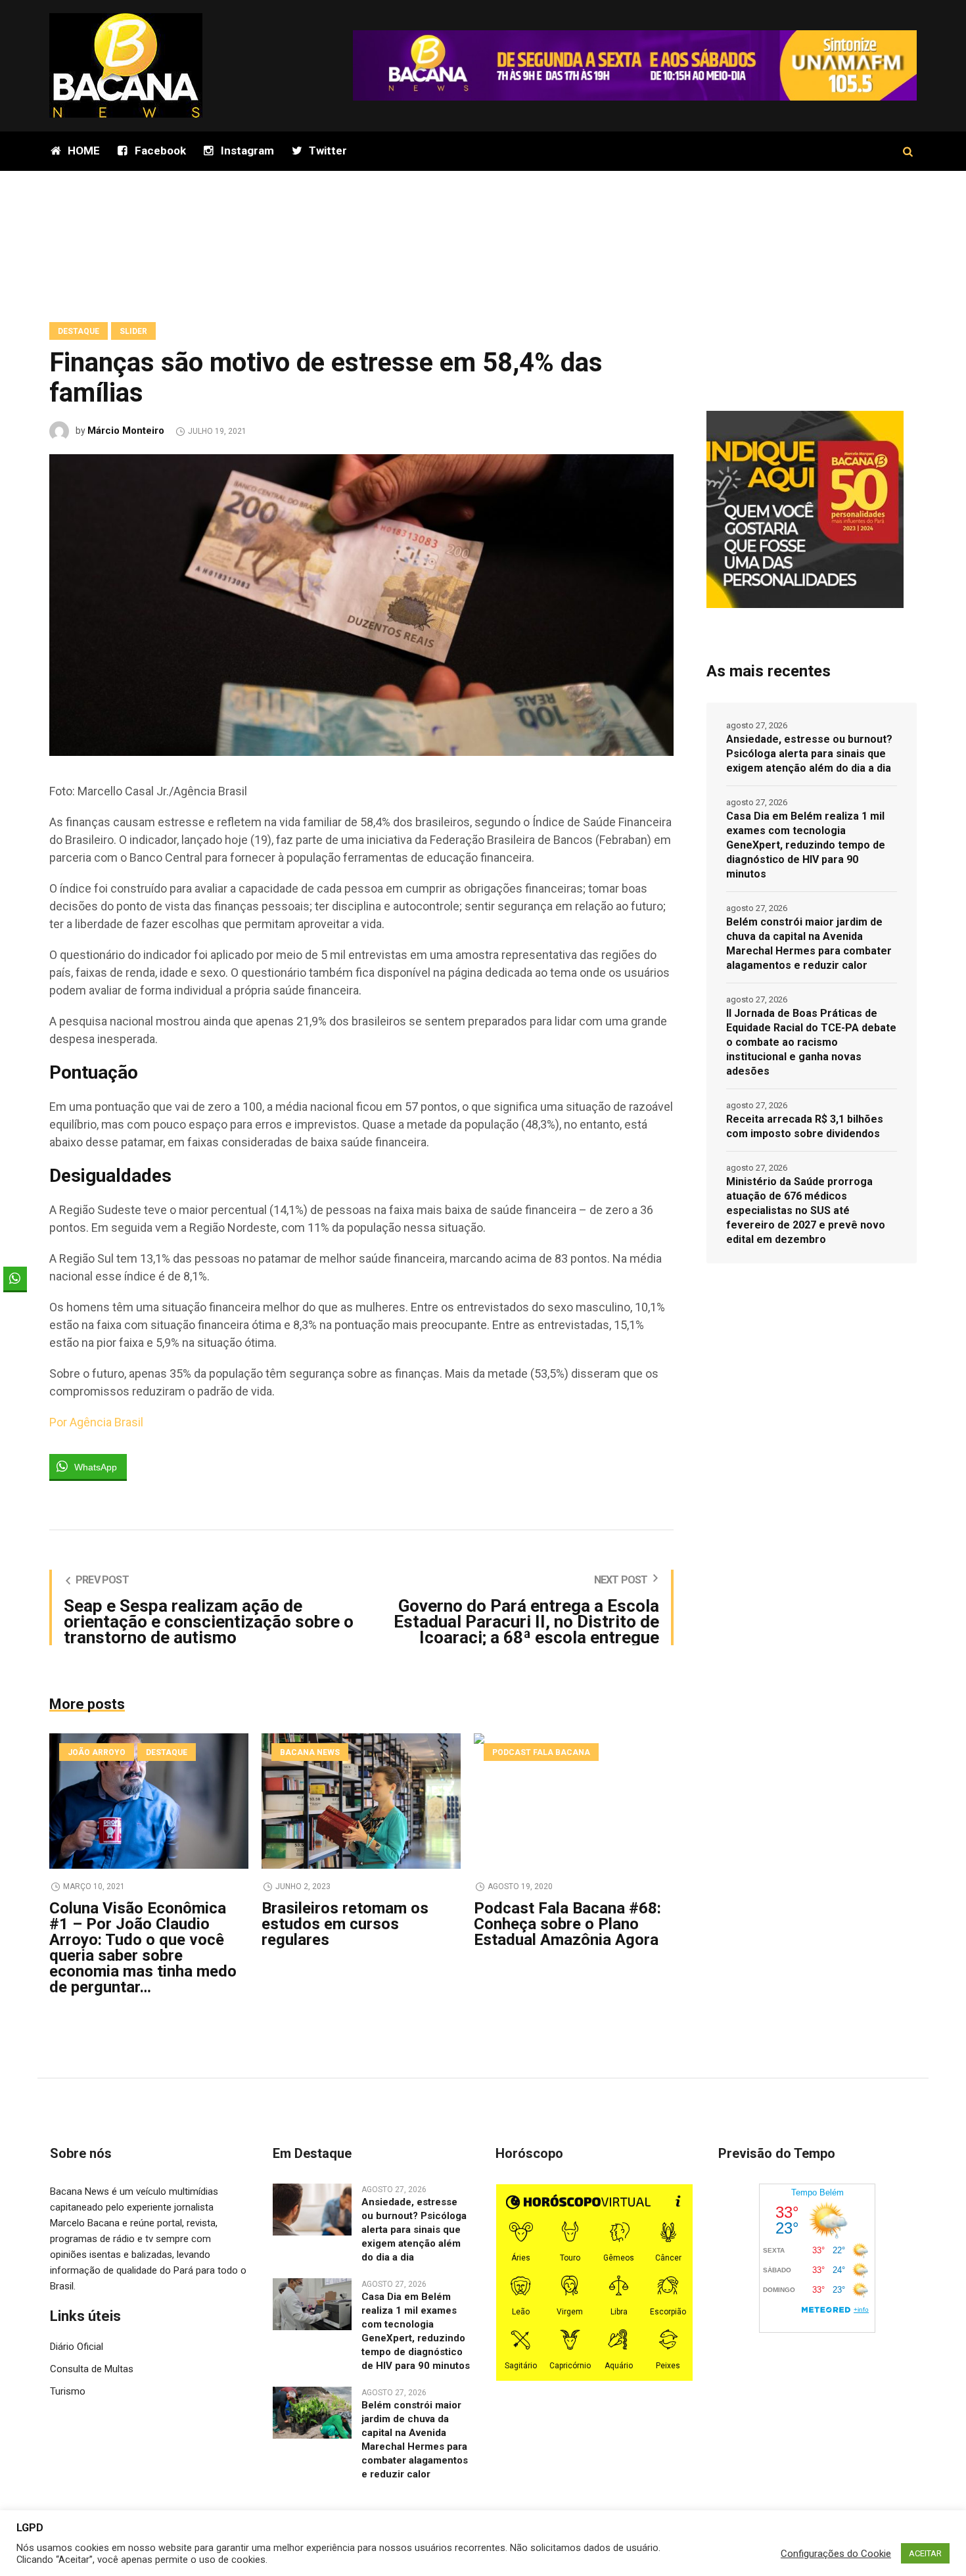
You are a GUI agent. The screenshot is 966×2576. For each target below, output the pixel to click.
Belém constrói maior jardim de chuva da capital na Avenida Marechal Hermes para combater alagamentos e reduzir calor (809, 944)
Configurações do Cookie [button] (836, 2554)
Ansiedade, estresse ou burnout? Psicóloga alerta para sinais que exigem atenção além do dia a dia (809, 754)
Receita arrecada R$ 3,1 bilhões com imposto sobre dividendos (805, 1126)
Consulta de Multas (92, 2369)
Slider (133, 331)
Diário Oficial (77, 2347)
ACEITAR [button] (925, 2553)
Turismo (68, 2391)
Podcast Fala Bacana (541, 1752)
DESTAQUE (79, 331)
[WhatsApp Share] (15, 1278)
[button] (15, 1304)
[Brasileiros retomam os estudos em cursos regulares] (361, 1801)
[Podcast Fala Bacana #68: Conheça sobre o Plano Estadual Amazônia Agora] (573, 1801)
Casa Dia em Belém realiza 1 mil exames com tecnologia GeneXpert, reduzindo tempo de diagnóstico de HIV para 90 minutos (806, 845)
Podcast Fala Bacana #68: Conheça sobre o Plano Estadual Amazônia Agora (567, 1924)
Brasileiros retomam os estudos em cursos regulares (345, 1924)
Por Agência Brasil (96, 1422)
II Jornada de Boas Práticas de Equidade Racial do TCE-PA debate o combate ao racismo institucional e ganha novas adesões (811, 1042)
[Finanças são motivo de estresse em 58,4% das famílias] (361, 604)
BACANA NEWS (310, 1752)
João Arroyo (97, 1752)
